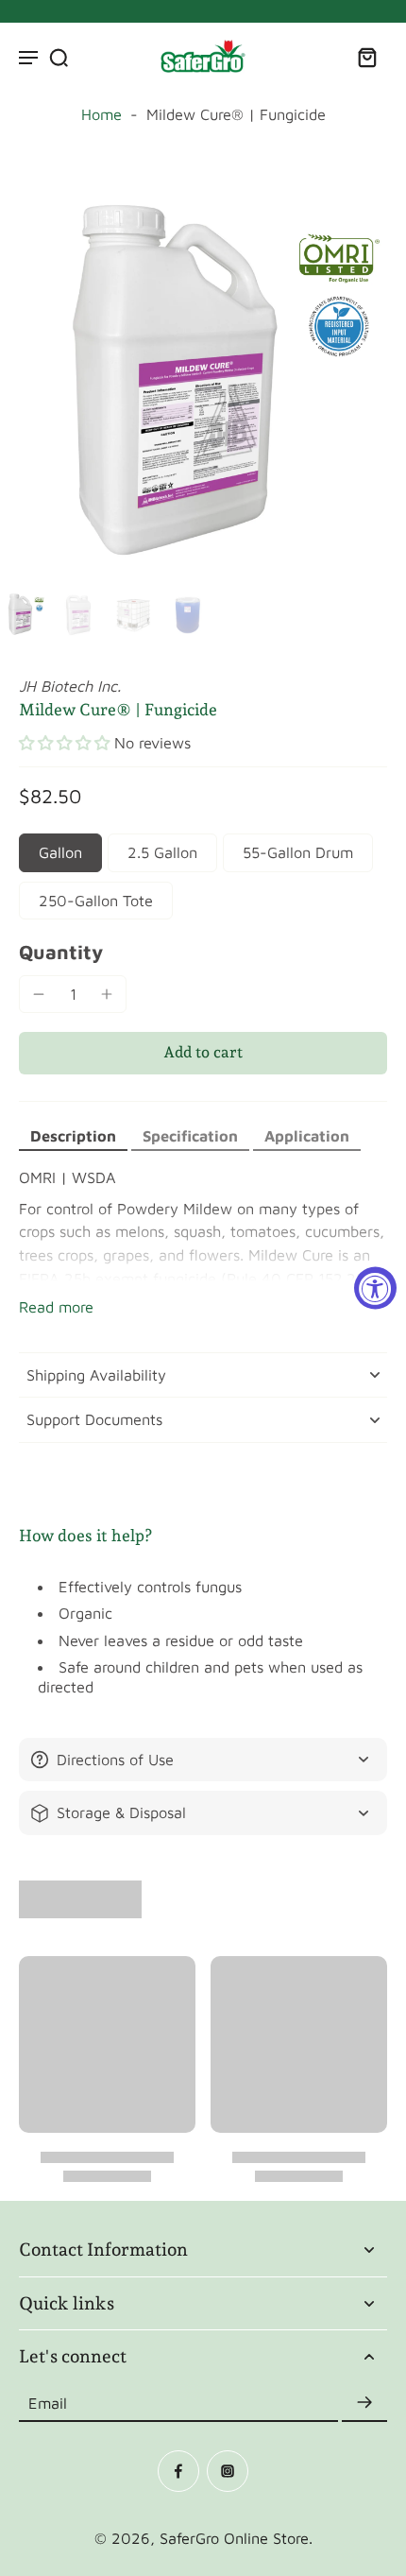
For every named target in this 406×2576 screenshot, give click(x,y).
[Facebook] (178, 2471)
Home (101, 114)
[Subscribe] (364, 2403)
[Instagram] (228, 2471)
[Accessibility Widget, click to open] (375, 1288)
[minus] (39, 994)
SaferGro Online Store (234, 2538)
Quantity (61, 952)
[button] (64, 743)
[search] (59, 57)
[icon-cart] (366, 57)
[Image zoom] (203, 380)
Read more (56, 1306)
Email (48, 2402)
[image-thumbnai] (24, 614)
